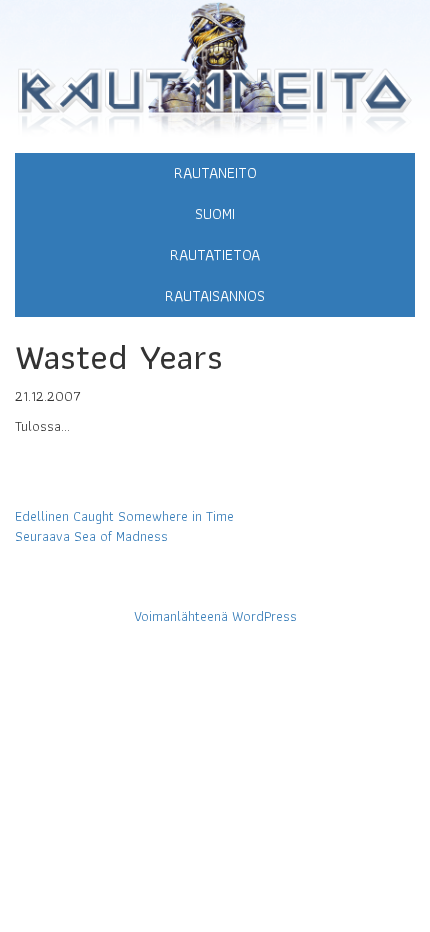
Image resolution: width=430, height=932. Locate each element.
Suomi (215, 213)
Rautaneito (215, 172)
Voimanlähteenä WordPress (215, 616)
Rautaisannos (215, 295)
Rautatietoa (215, 254)
